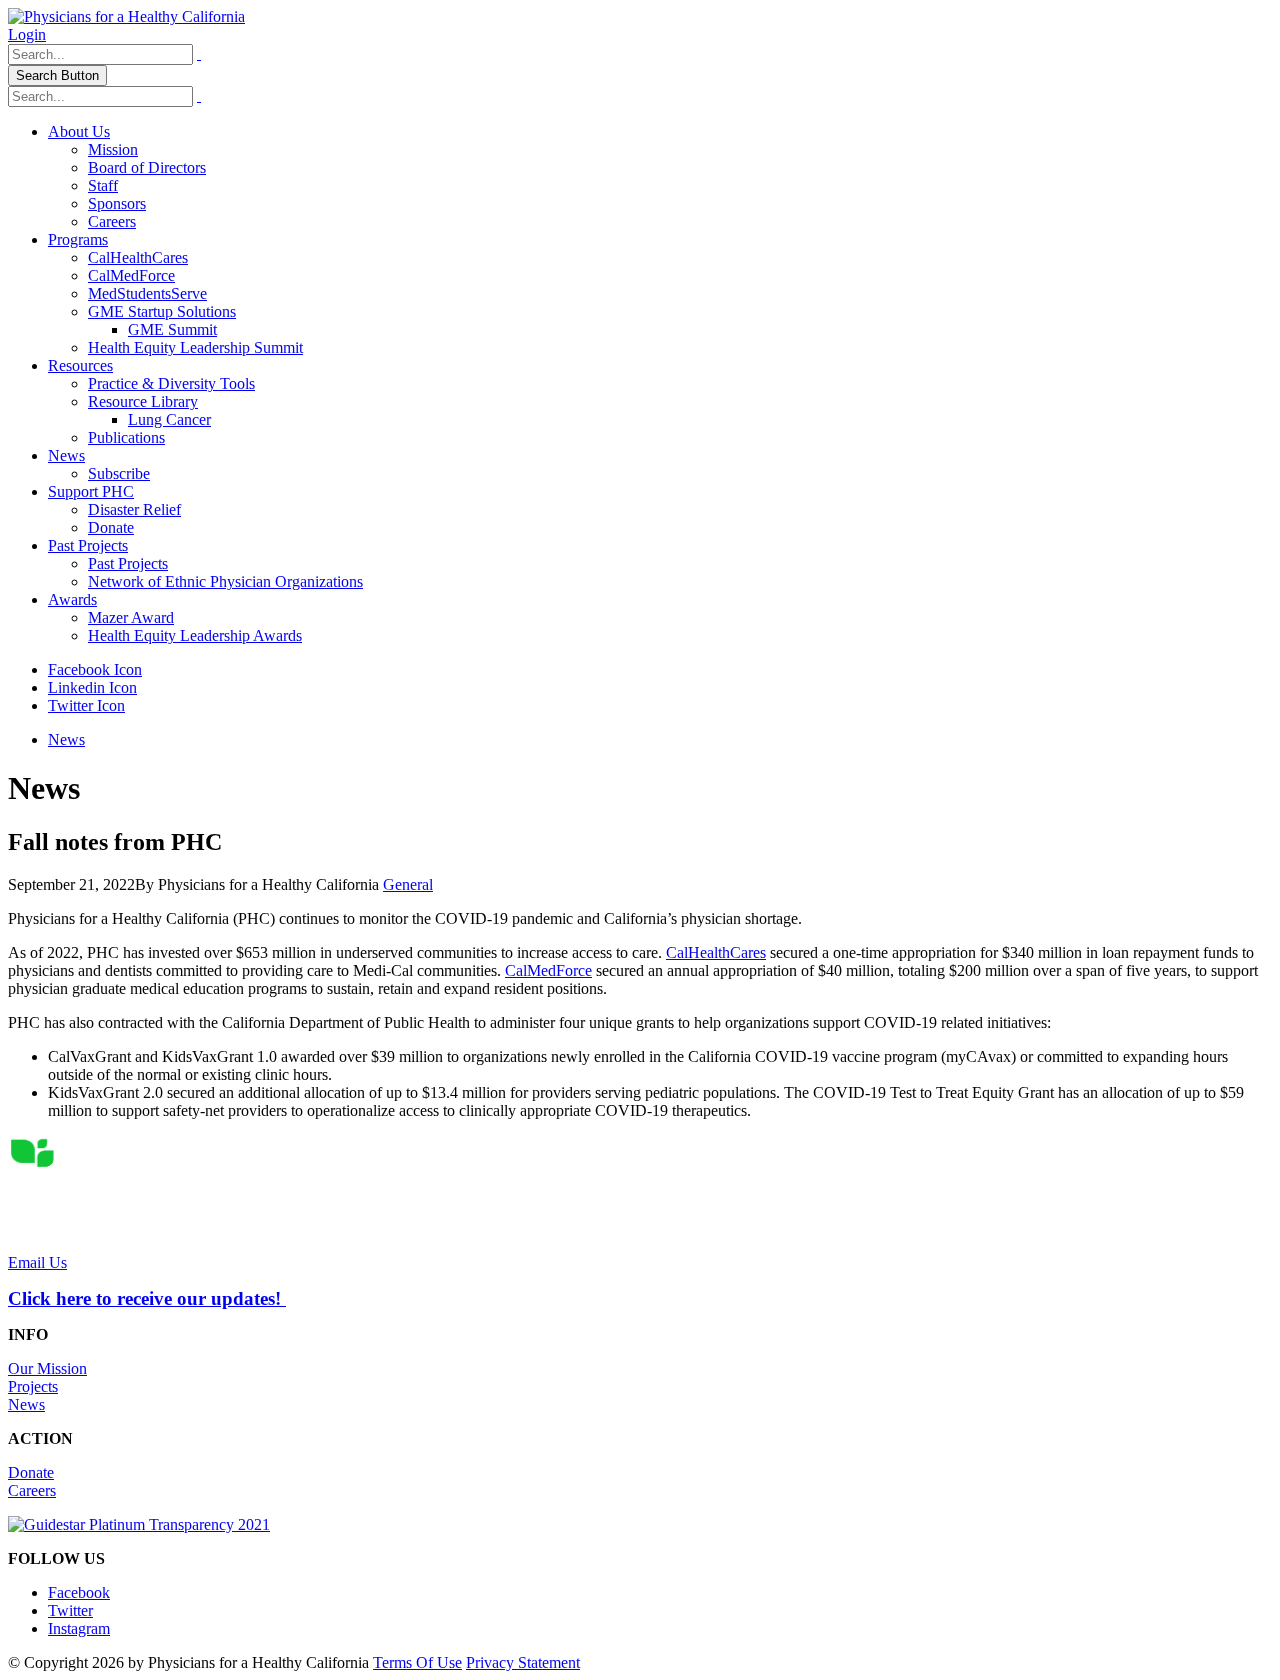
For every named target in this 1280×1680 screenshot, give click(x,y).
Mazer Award (131, 617)
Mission (113, 149)
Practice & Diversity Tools (171, 383)
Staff (103, 185)
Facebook (79, 1592)
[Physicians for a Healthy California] (126, 16)
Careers (112, 221)
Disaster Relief (134, 509)
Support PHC (91, 491)
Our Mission (47, 1368)
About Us (79, 131)
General (408, 884)
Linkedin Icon (92, 687)
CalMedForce (131, 275)
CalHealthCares (138, 257)
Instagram (79, 1628)
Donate (111, 527)
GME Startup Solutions (162, 311)
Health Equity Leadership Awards (195, 635)
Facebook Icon (95, 669)
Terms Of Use (417, 1662)
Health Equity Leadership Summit (195, 347)
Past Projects (88, 545)
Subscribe (119, 473)
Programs (78, 239)
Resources (80, 365)
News (66, 455)
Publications (126, 437)
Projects (33, 1386)
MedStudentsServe (147, 293)
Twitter (70, 1610)
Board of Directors (147, 167)
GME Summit (172, 329)
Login (27, 34)
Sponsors (117, 203)
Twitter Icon (86, 705)
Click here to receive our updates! (147, 1298)
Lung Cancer (169, 419)
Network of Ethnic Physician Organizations (225, 581)
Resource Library (143, 401)
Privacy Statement (523, 1662)
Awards (72, 599)
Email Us (37, 1262)
